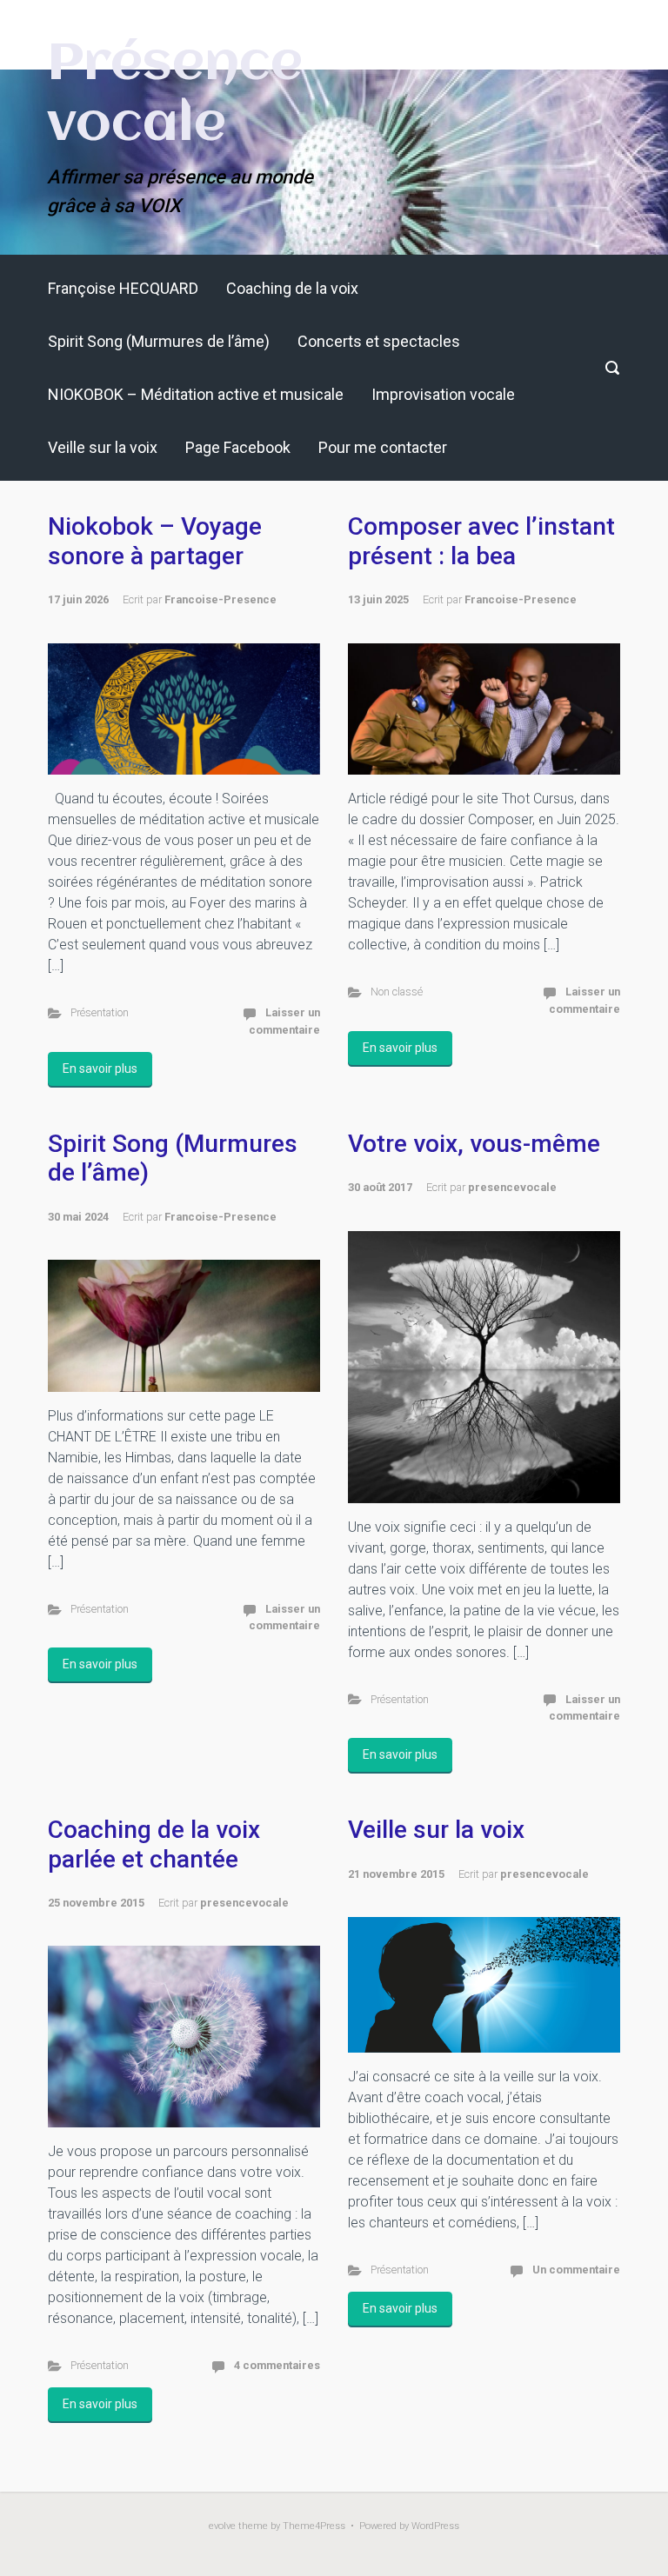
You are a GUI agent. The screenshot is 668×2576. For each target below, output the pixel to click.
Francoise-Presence (220, 599)
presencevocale (512, 1187)
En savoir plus (100, 1068)
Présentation (100, 1012)
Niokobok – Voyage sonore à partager (155, 541)
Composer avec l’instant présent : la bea (481, 541)
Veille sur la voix (436, 1830)
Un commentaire (576, 2270)
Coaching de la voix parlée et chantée (154, 1844)
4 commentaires (277, 2365)
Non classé (397, 992)
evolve (222, 2526)
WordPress (435, 2526)
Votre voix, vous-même (474, 1144)
